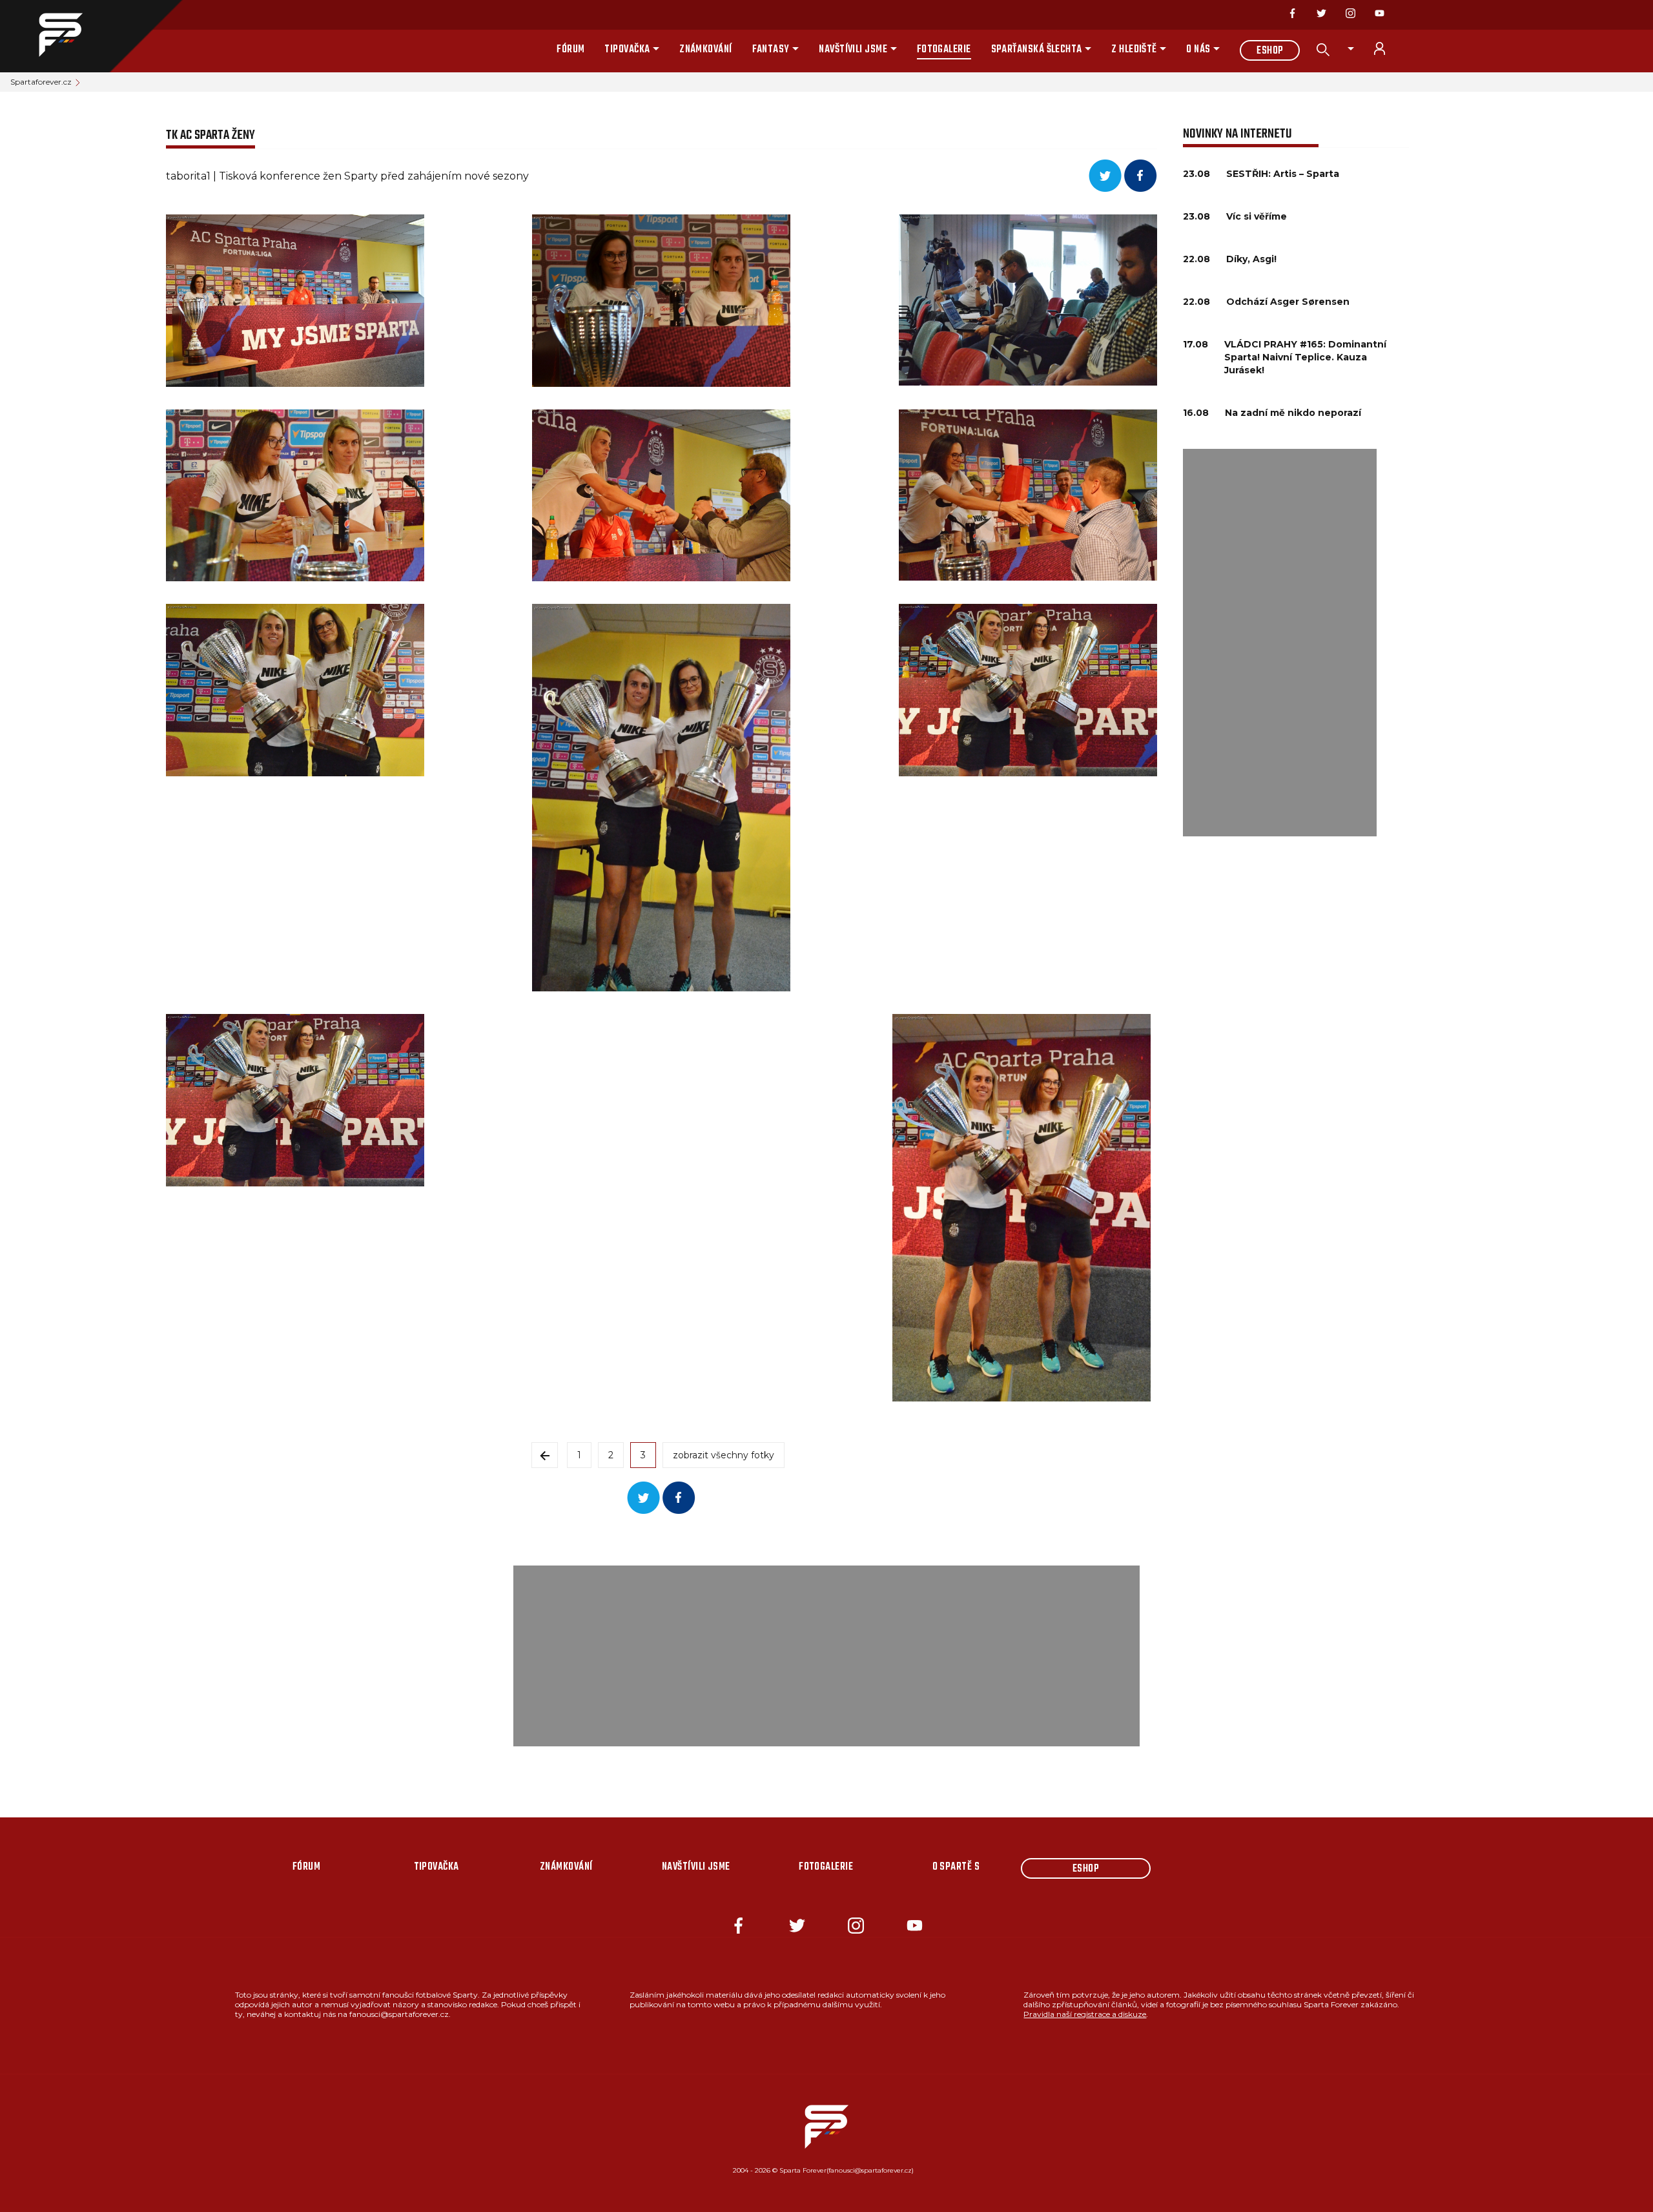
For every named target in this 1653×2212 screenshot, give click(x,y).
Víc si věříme (1257, 216)
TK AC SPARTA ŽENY (210, 135)
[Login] (1387, 48)
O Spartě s (956, 1867)
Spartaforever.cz (41, 82)
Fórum (570, 50)
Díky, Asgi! (1251, 259)
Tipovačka (627, 50)
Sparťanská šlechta (1037, 50)
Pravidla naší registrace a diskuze (1085, 2014)
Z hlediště (1134, 50)
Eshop (1270, 51)
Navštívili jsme (853, 50)
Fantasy (771, 50)
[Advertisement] (1280, 643)
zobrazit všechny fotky (724, 1455)
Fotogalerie (944, 50)
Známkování (706, 50)
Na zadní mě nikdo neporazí (1293, 413)
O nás (1198, 50)
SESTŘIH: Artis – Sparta (1283, 174)
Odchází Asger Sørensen (1288, 302)
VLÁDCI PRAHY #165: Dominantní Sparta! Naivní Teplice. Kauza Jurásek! (1305, 357)
